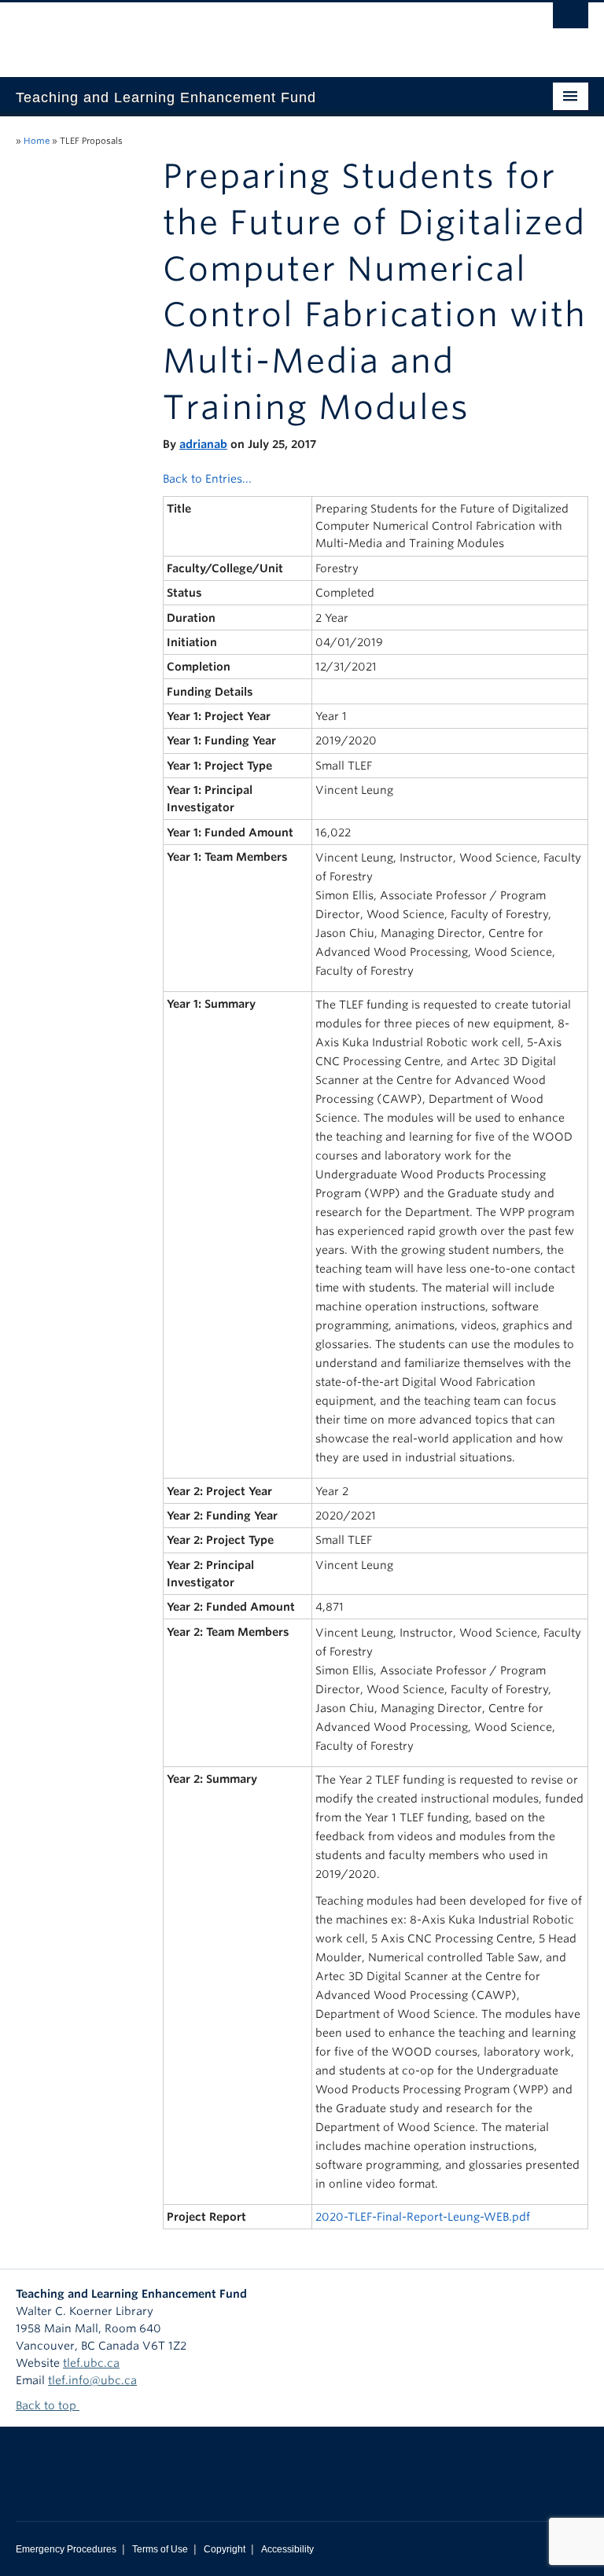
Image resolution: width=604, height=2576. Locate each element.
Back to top (48, 2405)
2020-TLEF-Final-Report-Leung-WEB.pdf (423, 2217)
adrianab (203, 444)
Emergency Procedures (66, 2549)
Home (37, 141)
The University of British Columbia (259, 32)
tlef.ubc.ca (91, 2363)
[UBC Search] (571, 20)
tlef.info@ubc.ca (92, 2380)
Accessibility (287, 2549)
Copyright (225, 2549)
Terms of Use (160, 2549)
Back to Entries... (207, 479)
